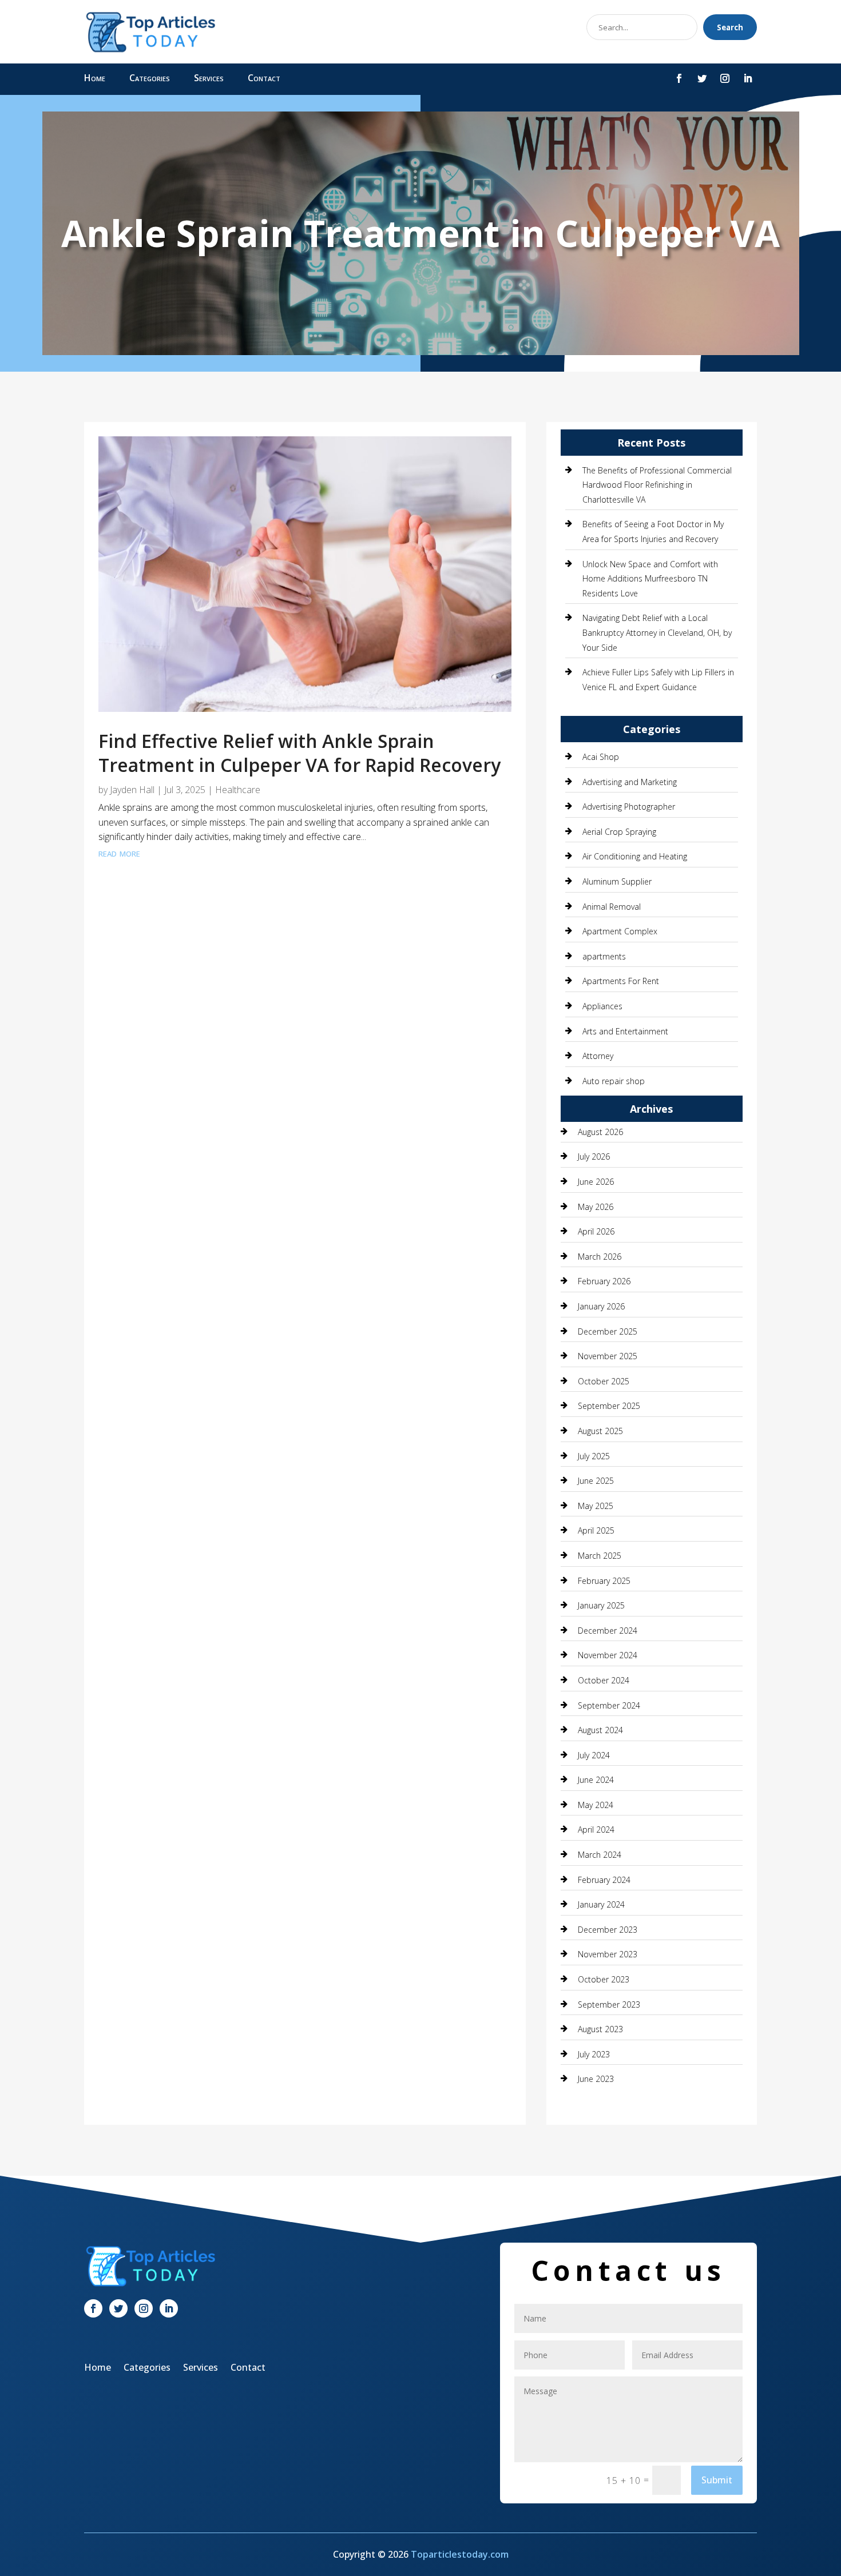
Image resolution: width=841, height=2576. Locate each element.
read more (119, 853)
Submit (717, 2480)
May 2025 (596, 1506)
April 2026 (596, 1231)
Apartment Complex (620, 931)
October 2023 (604, 1979)
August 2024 (600, 1730)
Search (730, 27)
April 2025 (596, 1530)
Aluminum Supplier (617, 881)
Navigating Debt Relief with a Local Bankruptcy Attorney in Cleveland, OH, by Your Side (657, 632)
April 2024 (596, 1830)
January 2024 (601, 1904)
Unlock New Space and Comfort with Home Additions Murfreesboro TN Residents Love (650, 579)
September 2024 (609, 1705)
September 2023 (609, 2004)
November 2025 (608, 1356)
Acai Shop (601, 757)
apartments (604, 956)
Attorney (598, 1056)
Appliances (602, 1006)
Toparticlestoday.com (460, 2554)
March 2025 (600, 1556)
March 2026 (600, 1257)
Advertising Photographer (629, 807)
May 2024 (596, 1805)
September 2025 (609, 1406)
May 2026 (596, 1207)
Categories (150, 79)
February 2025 (604, 1581)
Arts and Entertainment (625, 1031)
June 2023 (596, 2079)
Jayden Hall (132, 790)
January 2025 (601, 1605)
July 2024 (594, 1755)
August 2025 (600, 1431)
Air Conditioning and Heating (635, 856)
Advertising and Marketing (630, 782)
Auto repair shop (614, 1081)
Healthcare (238, 790)
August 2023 (600, 2029)
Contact (264, 79)
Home (95, 79)
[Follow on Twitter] (702, 78)
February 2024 (604, 1880)
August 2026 (600, 1132)
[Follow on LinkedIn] (748, 78)
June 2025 (596, 1481)
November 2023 (608, 1954)
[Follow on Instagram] (725, 78)
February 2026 (604, 1281)
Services (209, 79)
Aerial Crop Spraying (619, 832)
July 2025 (594, 1456)
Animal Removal (612, 907)
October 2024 (604, 1680)
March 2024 (600, 1855)
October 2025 (604, 1381)
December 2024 (608, 1631)
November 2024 (608, 1655)
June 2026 (596, 1182)
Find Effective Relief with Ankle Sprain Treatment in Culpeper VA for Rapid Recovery (299, 753)
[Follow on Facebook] (679, 78)
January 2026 (601, 1306)
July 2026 (594, 1156)
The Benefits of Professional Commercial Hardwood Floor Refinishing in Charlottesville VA (657, 485)
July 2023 (594, 2054)
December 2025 (608, 1331)
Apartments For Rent (621, 981)
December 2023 (608, 1930)
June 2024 (596, 1780)
